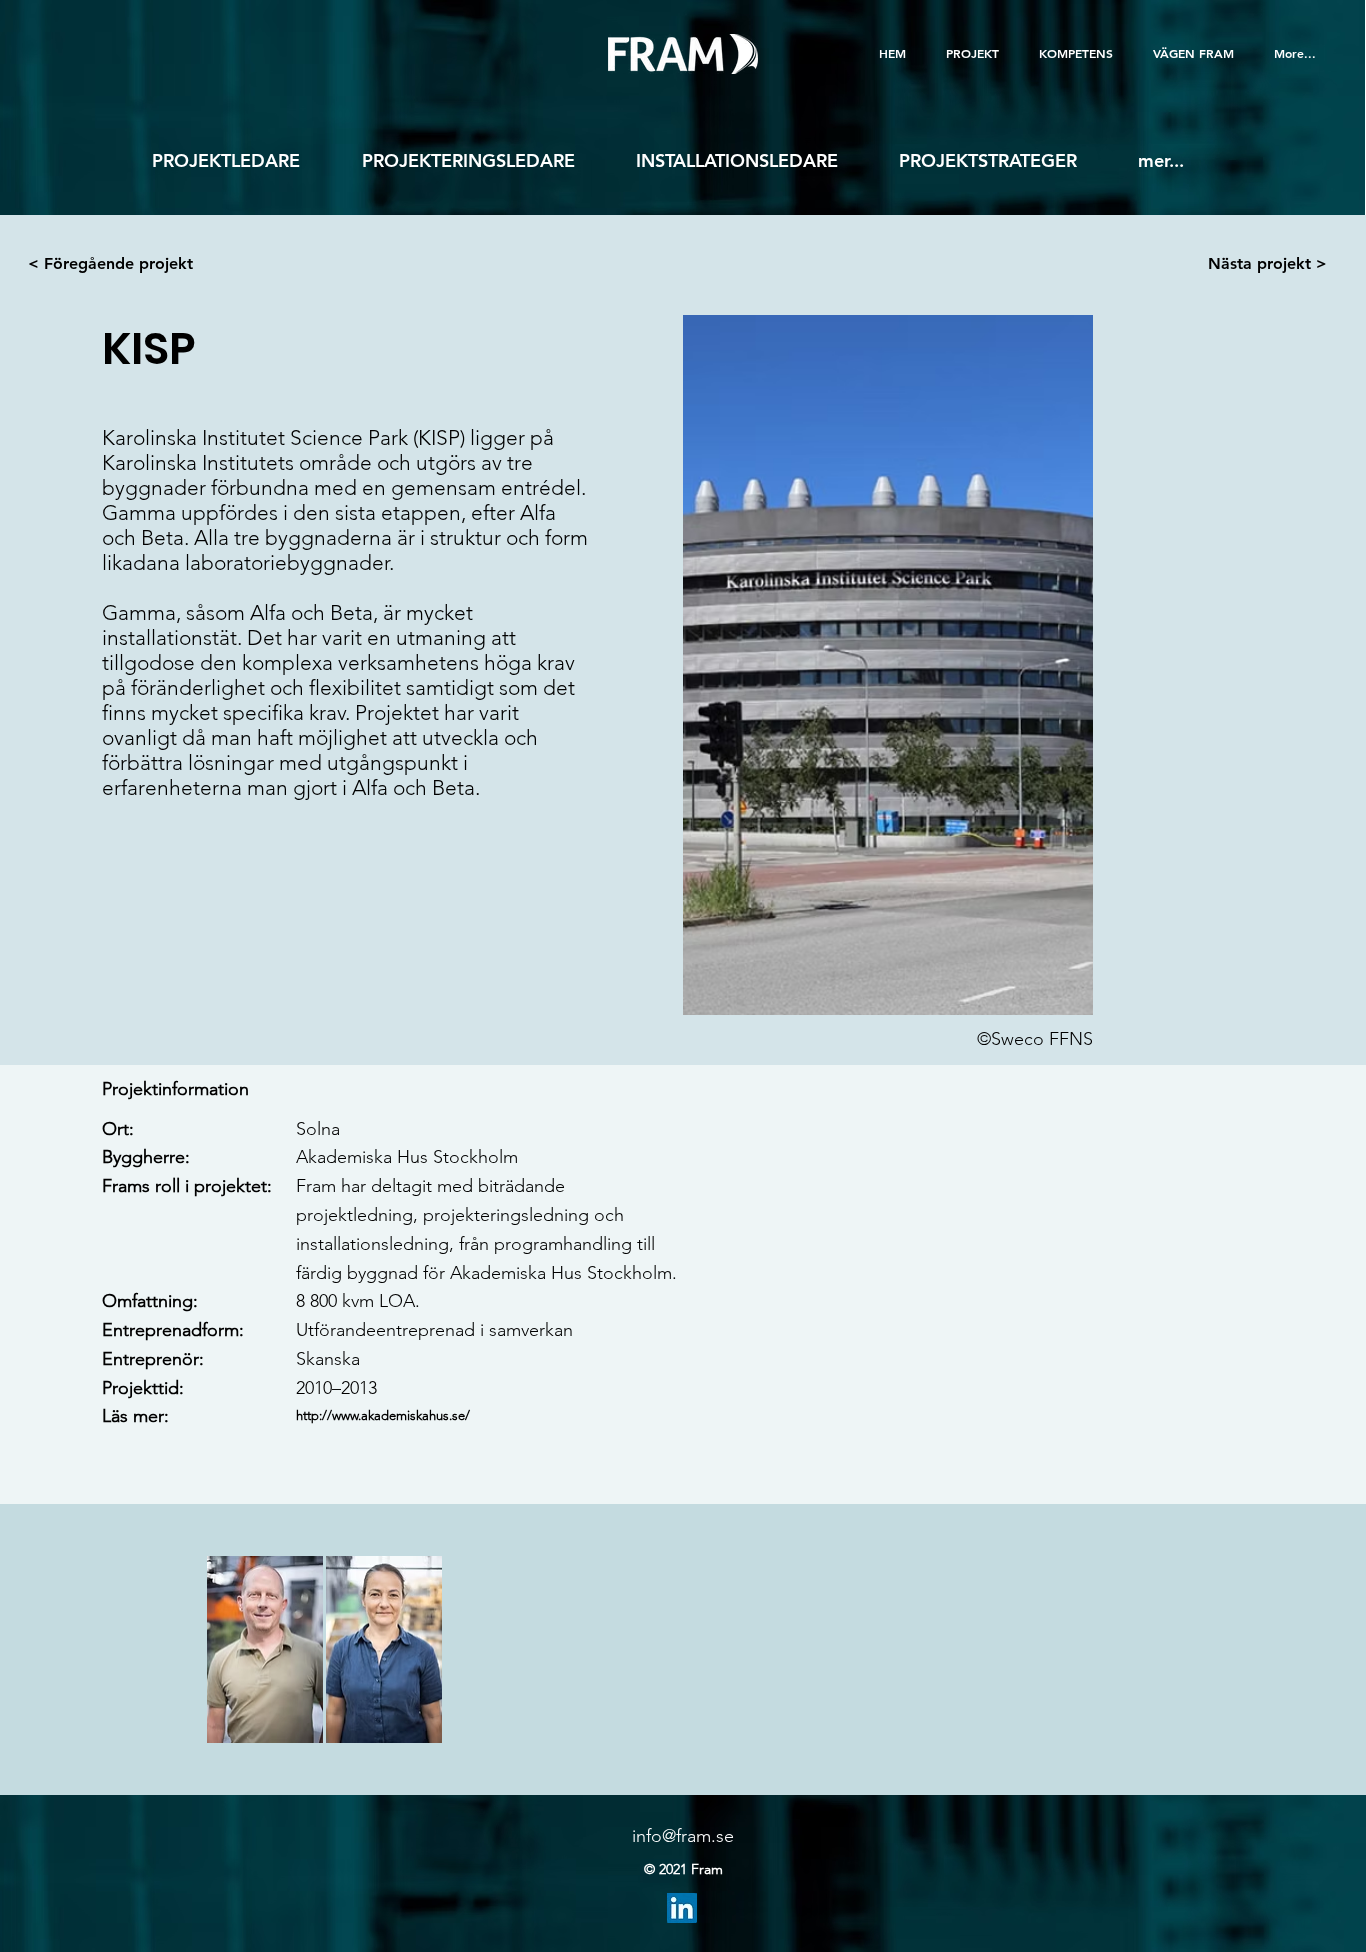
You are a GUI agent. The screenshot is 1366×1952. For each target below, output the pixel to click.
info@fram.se (683, 1836)
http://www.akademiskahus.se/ (383, 1415)
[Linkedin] (682, 1908)
